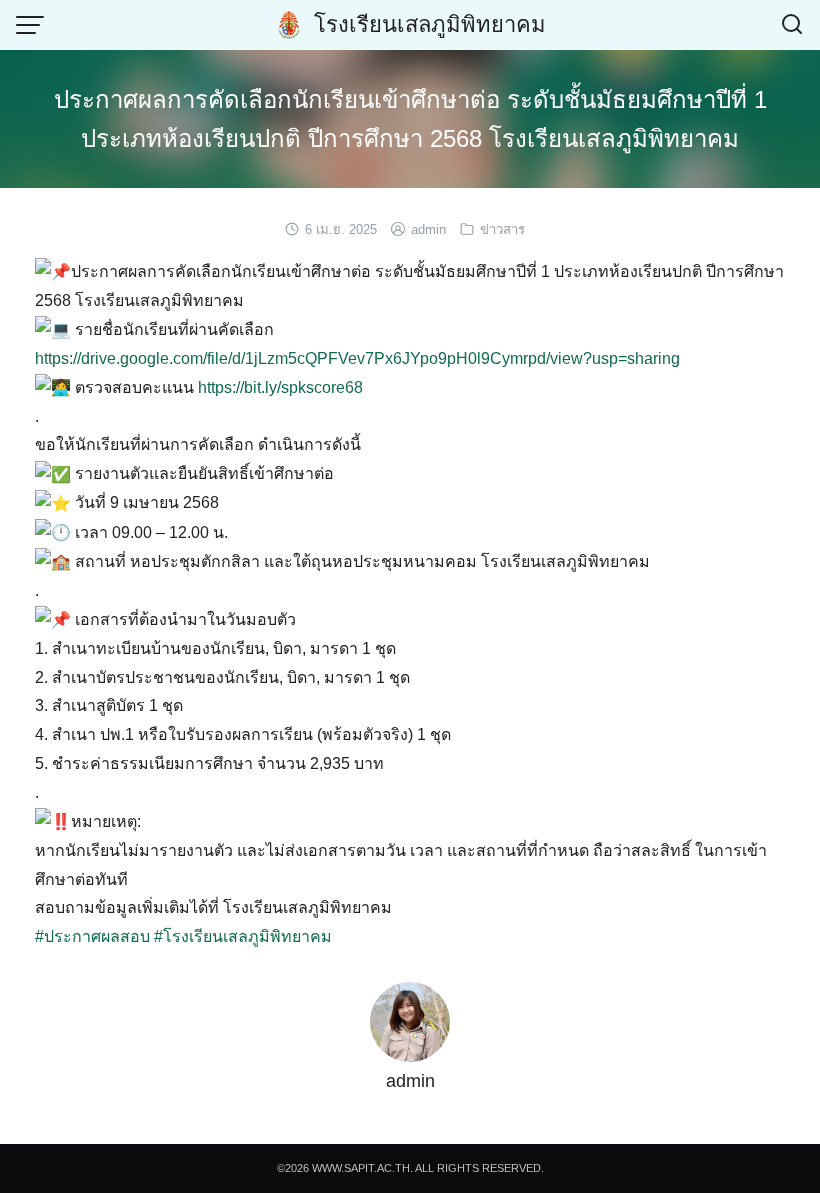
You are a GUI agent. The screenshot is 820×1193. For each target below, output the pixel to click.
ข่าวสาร (502, 229)
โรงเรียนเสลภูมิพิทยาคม (430, 24)
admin (428, 229)
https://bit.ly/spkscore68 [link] (280, 387)
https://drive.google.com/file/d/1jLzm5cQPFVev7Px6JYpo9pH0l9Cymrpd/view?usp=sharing (357, 358)
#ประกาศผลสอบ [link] (92, 936)
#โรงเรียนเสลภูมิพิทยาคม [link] (243, 936)
